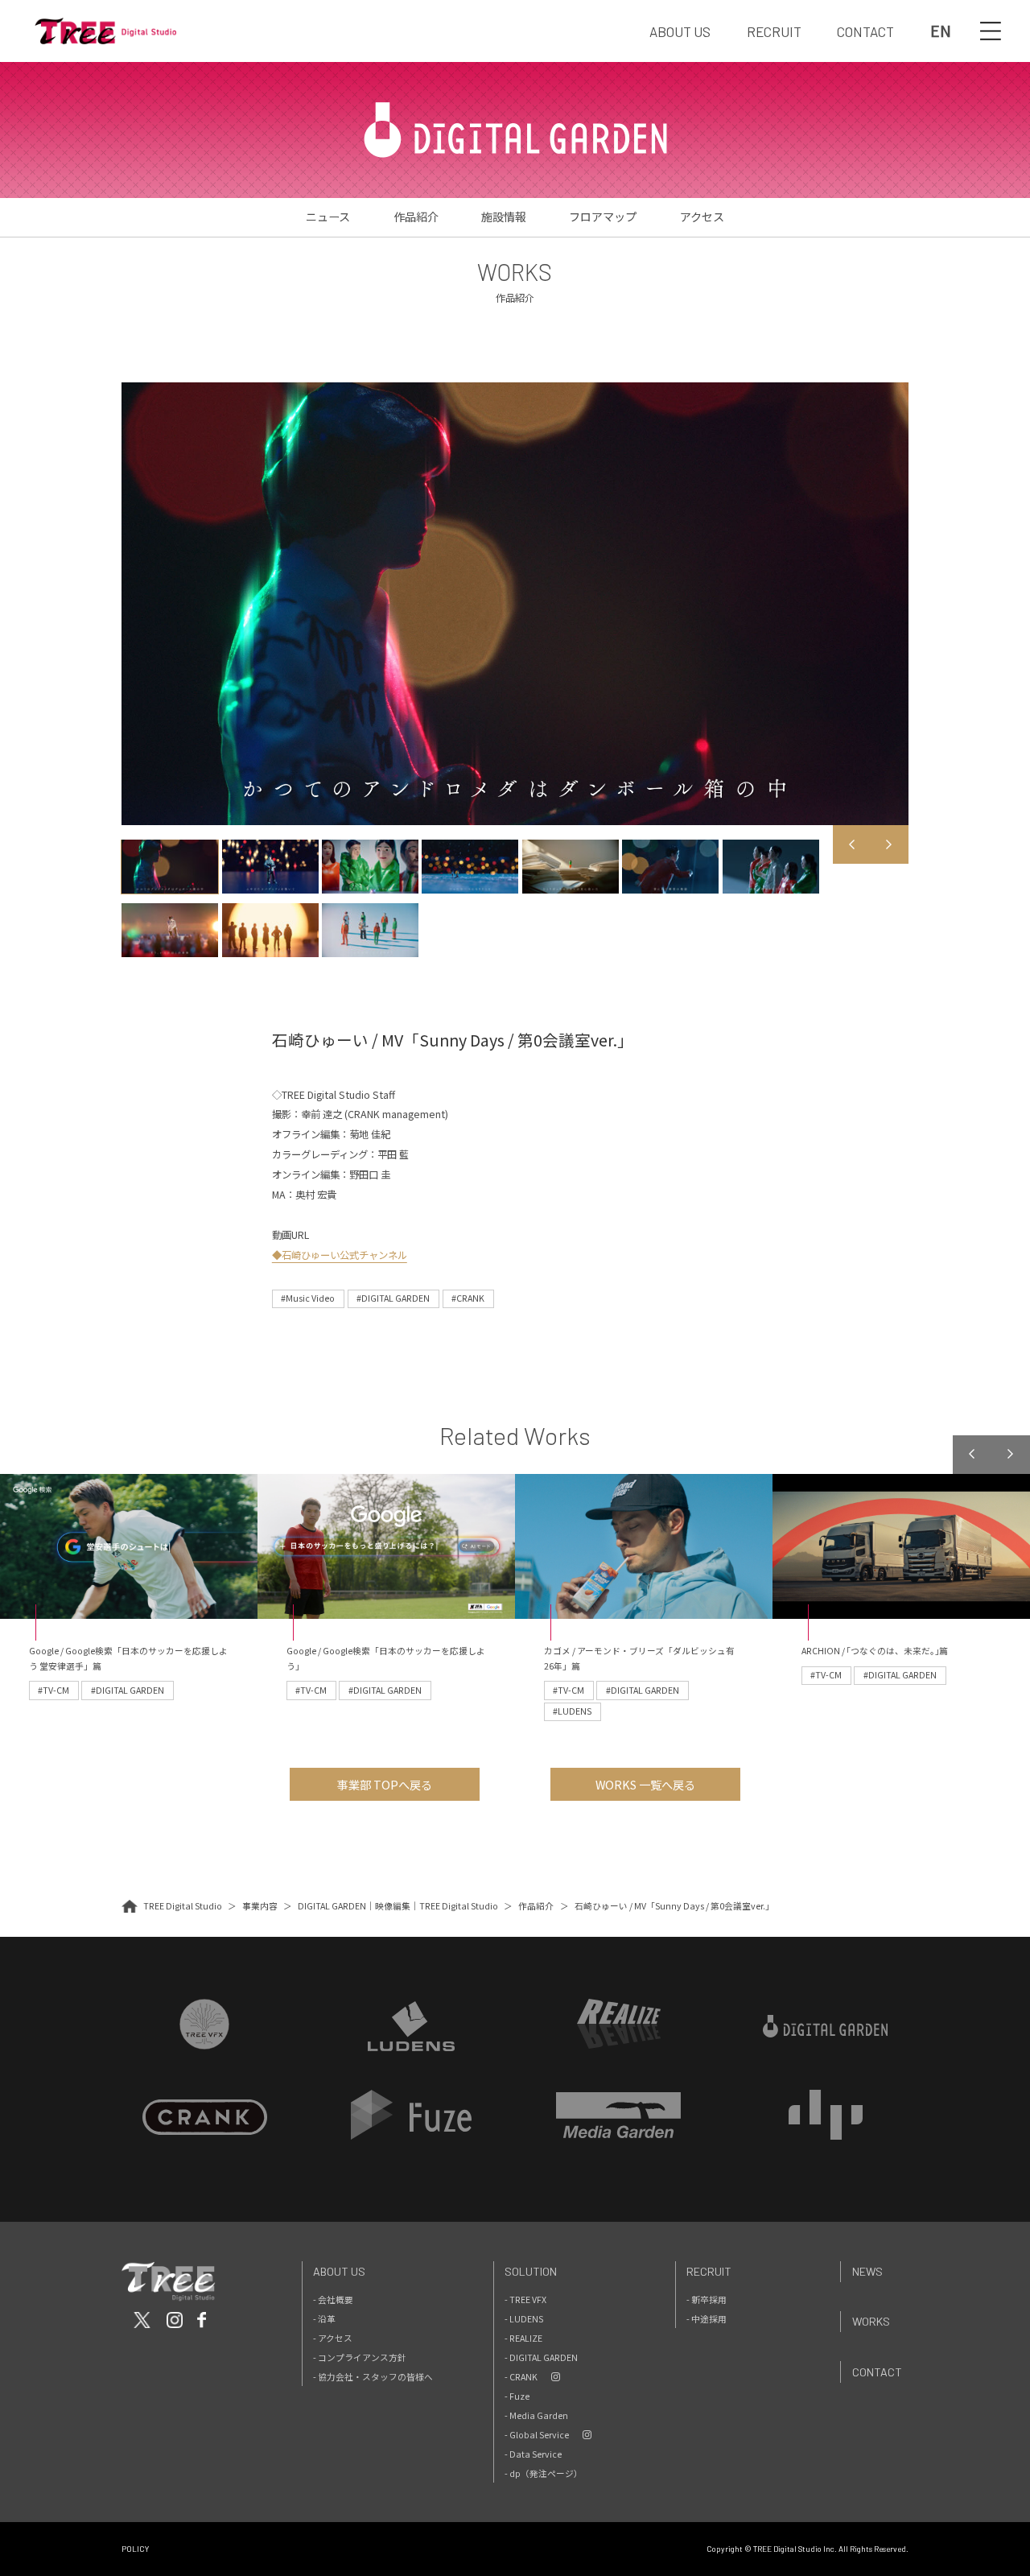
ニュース (328, 217)
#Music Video (308, 1298)
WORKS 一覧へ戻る (645, 1785)
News (867, 2271)
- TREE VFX (525, 2299)
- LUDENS (524, 2319)
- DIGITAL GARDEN (541, 2357)
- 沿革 (324, 2319)
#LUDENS (572, 1711)
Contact (877, 2372)
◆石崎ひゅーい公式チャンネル (340, 1255)
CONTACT (865, 31)
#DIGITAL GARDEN (393, 1298)
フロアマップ (603, 217)
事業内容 (260, 1906)
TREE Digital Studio (183, 1906)
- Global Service (537, 2435)
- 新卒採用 (707, 2299)
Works (871, 2321)
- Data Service (533, 2454)
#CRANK (468, 1298)
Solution (531, 2271)
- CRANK (521, 2377)
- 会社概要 (333, 2299)
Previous (852, 844)
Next (889, 844)
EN (941, 31)
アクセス (702, 217)
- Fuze (517, 2396)
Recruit (709, 2271)
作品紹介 (416, 217)
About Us (339, 2271)
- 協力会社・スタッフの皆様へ (373, 2377)
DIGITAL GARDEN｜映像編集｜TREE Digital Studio (398, 1906)
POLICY (135, 2549)
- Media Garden (536, 2415)
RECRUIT (774, 31)
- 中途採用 (707, 2319)
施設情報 (504, 217)
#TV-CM (54, 1690)
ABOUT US (680, 31)
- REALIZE (523, 2338)
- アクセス (333, 2338)
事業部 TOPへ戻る (385, 1785)
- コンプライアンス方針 (360, 2357)
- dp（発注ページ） (544, 2473)
